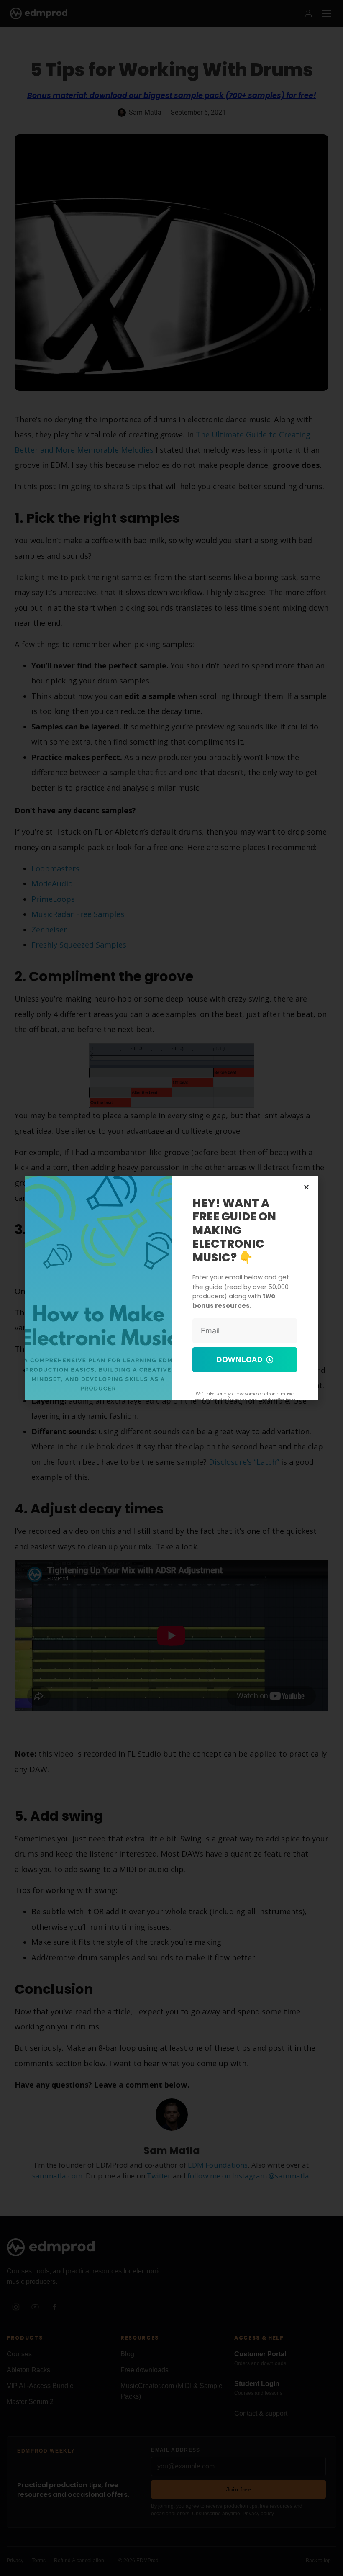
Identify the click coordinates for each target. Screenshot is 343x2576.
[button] (306, 1187)
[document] (171, 1288)
